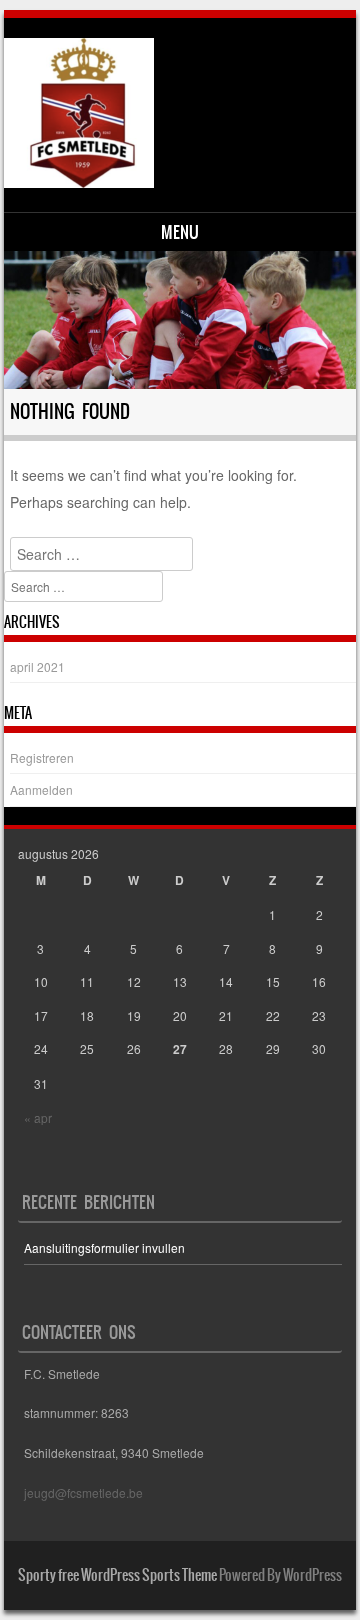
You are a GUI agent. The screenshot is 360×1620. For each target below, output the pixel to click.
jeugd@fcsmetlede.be (83, 1492)
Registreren (42, 757)
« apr (38, 1117)
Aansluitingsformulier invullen (104, 1247)
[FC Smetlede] (177, 113)
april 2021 (37, 666)
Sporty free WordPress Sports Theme (117, 1575)
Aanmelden (41, 789)
